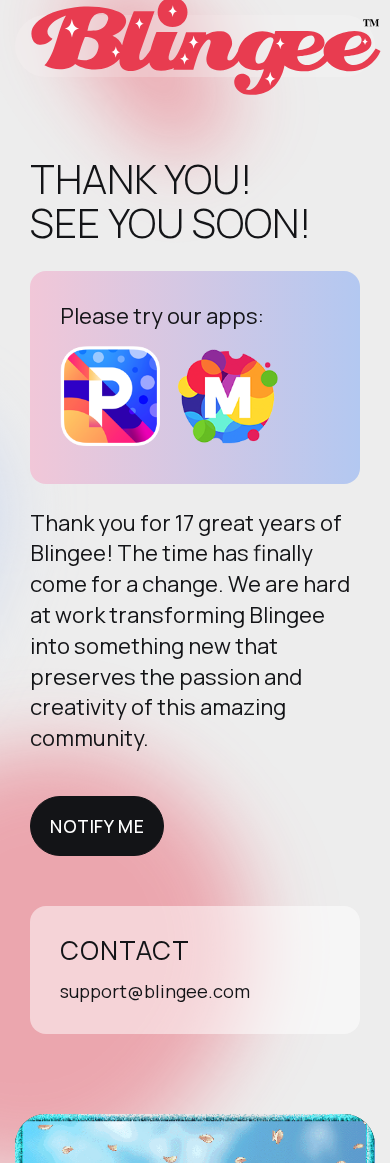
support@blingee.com (155, 991)
